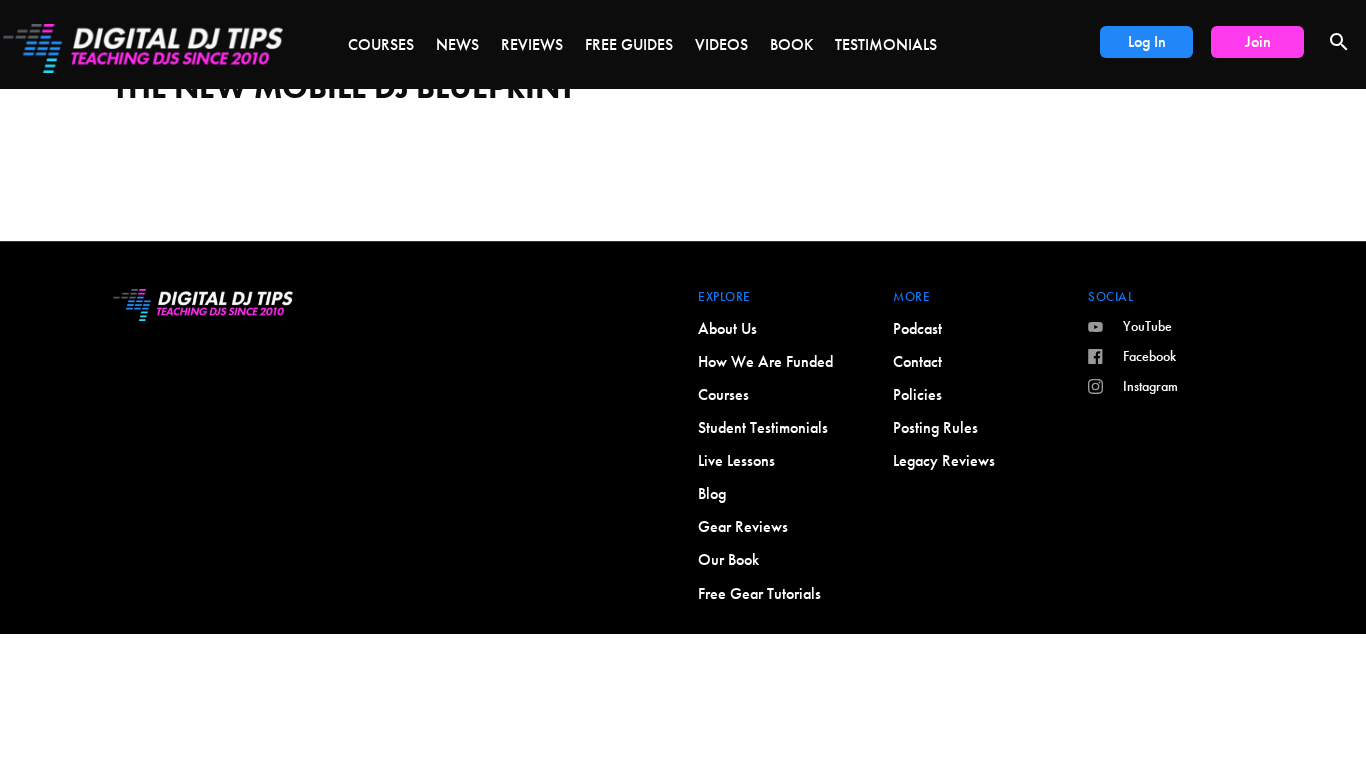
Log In (1147, 41)
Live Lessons (736, 460)
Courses (381, 44)
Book (791, 44)
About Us (727, 328)
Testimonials (886, 44)
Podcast (917, 328)
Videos (721, 44)
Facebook (1149, 356)
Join (1258, 41)
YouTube (1147, 326)
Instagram (1150, 386)
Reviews (532, 44)
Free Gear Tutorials (759, 593)
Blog (712, 493)
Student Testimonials (763, 427)
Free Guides (629, 44)
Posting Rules (935, 427)
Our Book (728, 559)
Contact (917, 361)
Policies (917, 394)
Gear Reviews (743, 526)
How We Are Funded (765, 361)
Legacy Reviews (944, 460)
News (457, 44)
